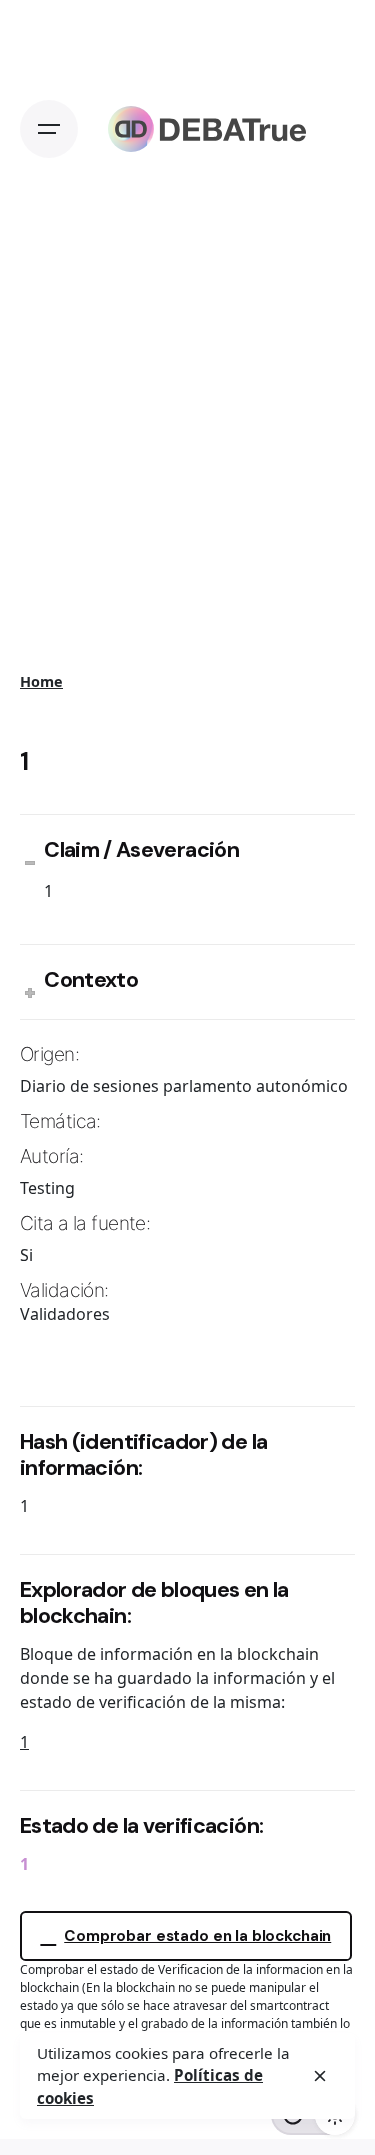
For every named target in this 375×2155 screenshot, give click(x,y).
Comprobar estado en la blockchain (197, 1936)
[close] (320, 2076)
